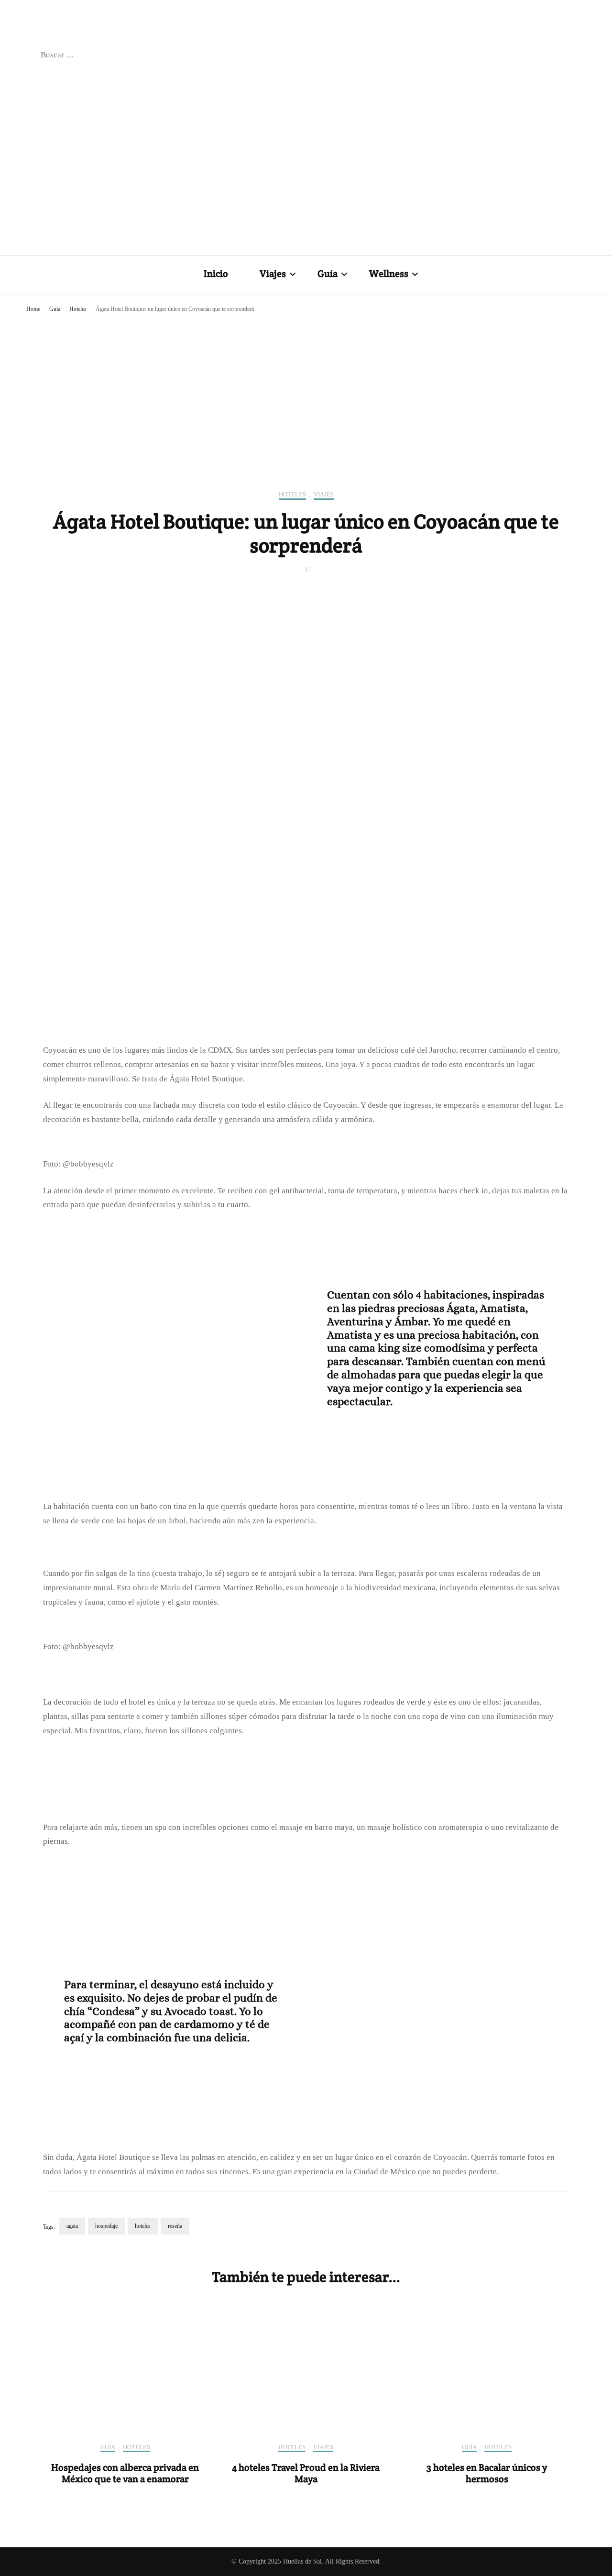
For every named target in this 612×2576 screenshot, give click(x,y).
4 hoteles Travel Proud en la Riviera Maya (306, 2473)
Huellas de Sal (302, 2561)
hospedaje (106, 2226)
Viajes (273, 274)
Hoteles (292, 494)
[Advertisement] (306, 388)
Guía (328, 274)
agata (72, 2226)
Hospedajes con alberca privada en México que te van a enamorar (125, 2473)
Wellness (389, 274)
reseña (175, 2226)
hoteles (143, 2226)
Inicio (216, 274)
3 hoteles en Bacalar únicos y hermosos (487, 2473)
